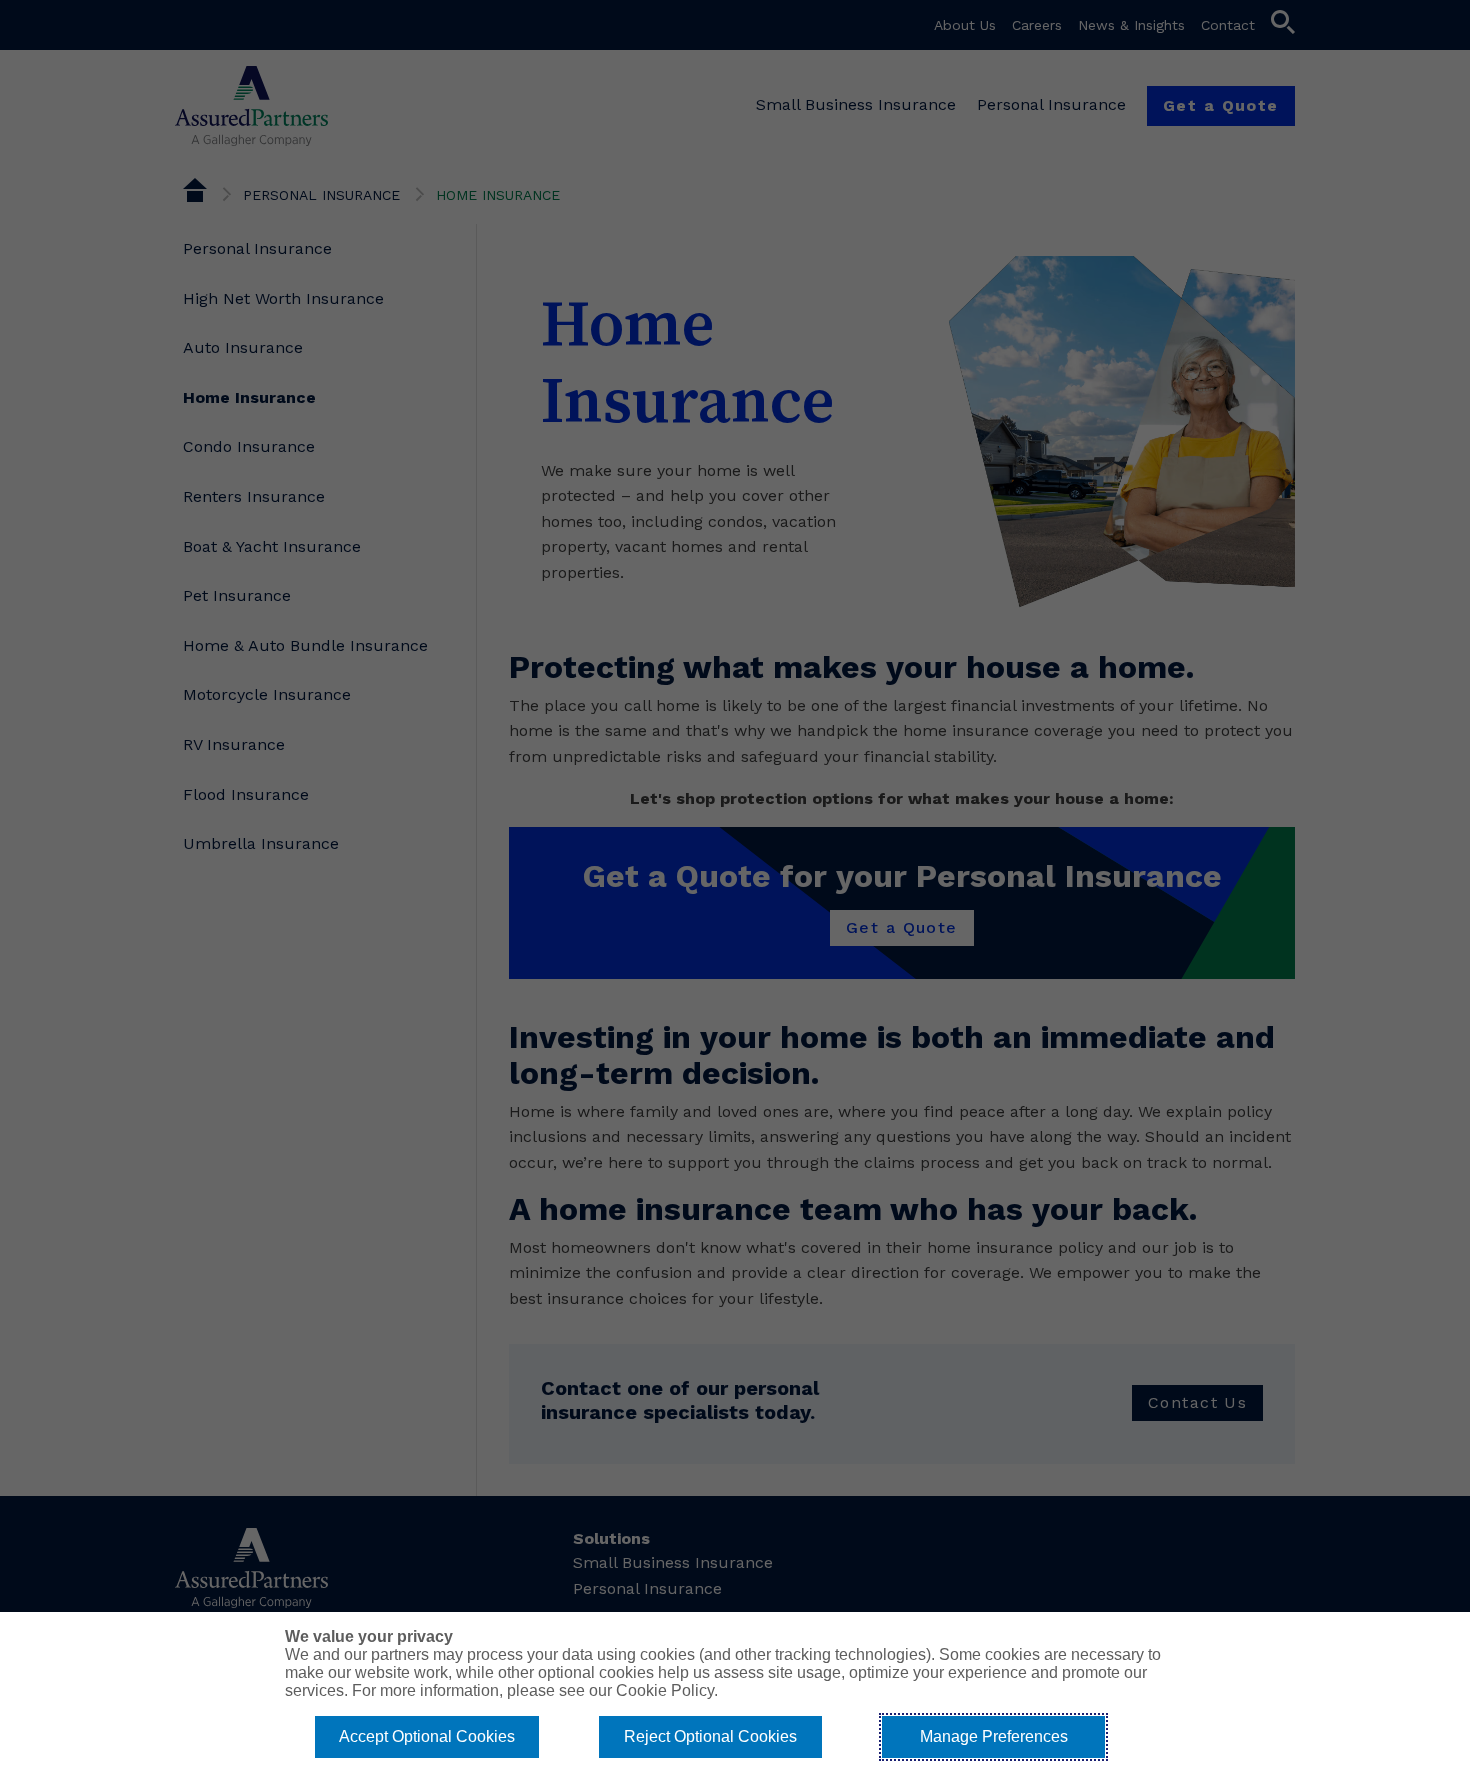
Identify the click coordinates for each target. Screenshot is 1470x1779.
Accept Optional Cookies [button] (427, 1736)
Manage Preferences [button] (994, 1736)
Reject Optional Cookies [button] (710, 1736)
